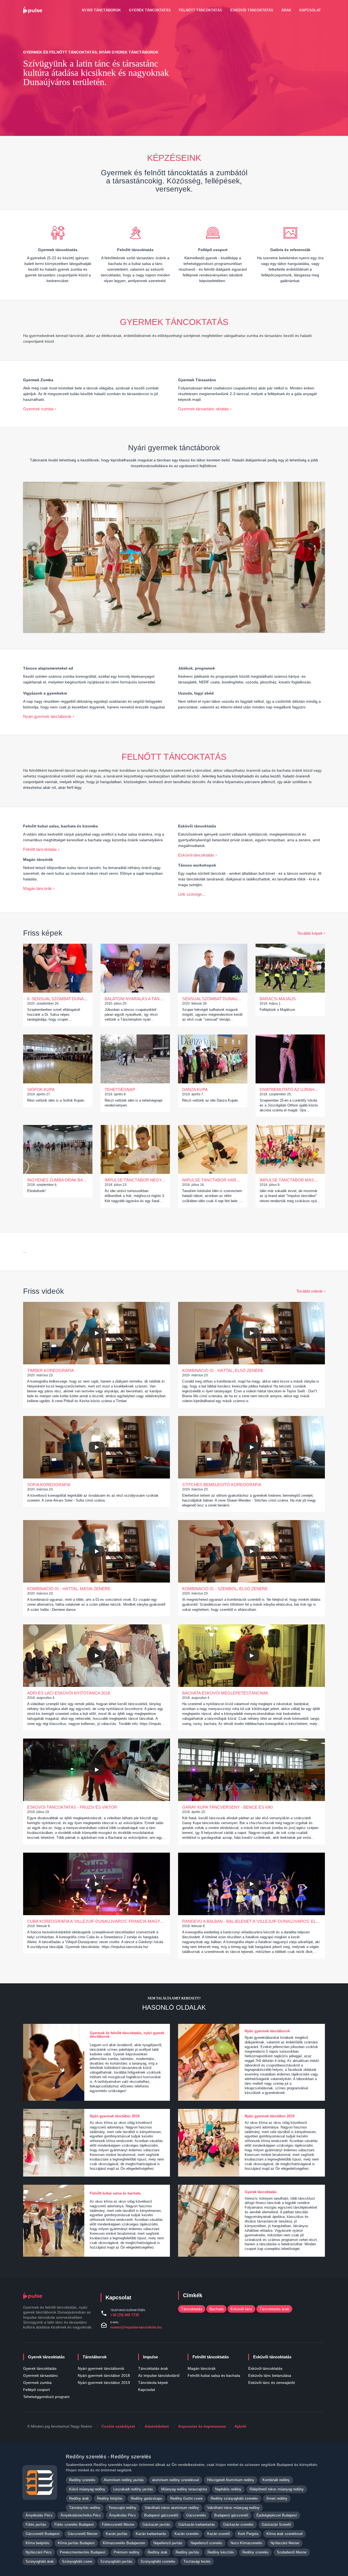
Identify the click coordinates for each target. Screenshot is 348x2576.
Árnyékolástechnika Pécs (81, 2515)
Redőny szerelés (82, 2480)
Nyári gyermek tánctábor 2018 (104, 2375)
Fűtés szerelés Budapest (74, 2525)
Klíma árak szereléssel (285, 2534)
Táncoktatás (192, 2309)
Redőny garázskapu (146, 2498)
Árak (286, 10)
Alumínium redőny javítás (124, 2480)
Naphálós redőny (228, 2489)
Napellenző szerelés (206, 2543)
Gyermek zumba (38, 409)
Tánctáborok (95, 2357)
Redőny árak (79, 2498)
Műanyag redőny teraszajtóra (184, 2489)
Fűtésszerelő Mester (118, 2525)
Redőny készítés (221, 2552)
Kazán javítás (117, 2534)
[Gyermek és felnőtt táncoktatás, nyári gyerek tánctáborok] (34, 10)
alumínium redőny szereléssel (175, 2480)
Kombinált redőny (276, 2480)
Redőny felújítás (110, 2498)
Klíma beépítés (38, 2543)
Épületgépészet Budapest (277, 2515)
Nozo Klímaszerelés (246, 2543)
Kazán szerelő (218, 2534)
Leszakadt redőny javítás (133, 2489)
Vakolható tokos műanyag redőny (233, 2508)
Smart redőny (277, 2498)
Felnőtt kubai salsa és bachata (214, 2375)
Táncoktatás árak (274, 2309)
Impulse (150, 2357)
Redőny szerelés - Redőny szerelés (108, 2457)
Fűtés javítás (36, 2525)
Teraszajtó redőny (122, 2508)
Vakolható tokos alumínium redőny (172, 2508)
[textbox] (135, 269)
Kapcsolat (310, 10)
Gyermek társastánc (41, 2375)
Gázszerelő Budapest (43, 2534)
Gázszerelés (196, 2515)
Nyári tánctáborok (101, 10)
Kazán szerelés (187, 2534)
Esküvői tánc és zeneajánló (272, 2383)
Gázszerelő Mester (83, 2534)
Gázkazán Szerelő (276, 2525)
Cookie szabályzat (118, 2426)
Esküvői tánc (241, 2309)
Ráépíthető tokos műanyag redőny (277, 2489)
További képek (310, 933)
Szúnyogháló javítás (116, 2561)
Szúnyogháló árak (40, 2561)
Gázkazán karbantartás (197, 2525)
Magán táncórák (38, 888)
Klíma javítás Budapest (76, 2543)
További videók (310, 1291)
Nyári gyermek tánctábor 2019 (104, 2383)
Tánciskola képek (153, 2383)
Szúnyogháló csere (77, 2561)
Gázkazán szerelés (238, 2525)
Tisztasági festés (197, 2561)
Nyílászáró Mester (285, 2543)
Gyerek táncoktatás (150, 10)
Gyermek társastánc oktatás (203, 409)
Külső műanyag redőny (87, 2489)
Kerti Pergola (248, 2534)
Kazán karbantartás (151, 2534)
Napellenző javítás (168, 2543)
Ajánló (240, 2426)
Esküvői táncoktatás (252, 10)
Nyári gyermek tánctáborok (47, 716)
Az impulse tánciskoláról (159, 2375)
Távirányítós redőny (85, 2508)
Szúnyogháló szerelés (158, 2561)
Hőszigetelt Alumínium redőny (231, 2480)
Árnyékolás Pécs (39, 2515)
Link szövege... (192, 894)
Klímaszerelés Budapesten (124, 2543)
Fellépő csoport (36, 2390)
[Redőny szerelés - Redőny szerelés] (40, 2483)
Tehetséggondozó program (46, 2397)
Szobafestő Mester (292, 2552)
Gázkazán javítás (156, 2525)
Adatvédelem (157, 2426)
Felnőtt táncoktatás (201, 10)
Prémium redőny (127, 2552)
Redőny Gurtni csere (186, 2498)
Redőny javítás (187, 2552)
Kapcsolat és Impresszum (202, 2426)
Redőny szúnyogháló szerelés (234, 2498)
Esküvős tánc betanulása (270, 2375)
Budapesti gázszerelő (161, 2515)
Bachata (216, 2309)
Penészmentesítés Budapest (83, 2552)
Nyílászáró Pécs (39, 2552)
